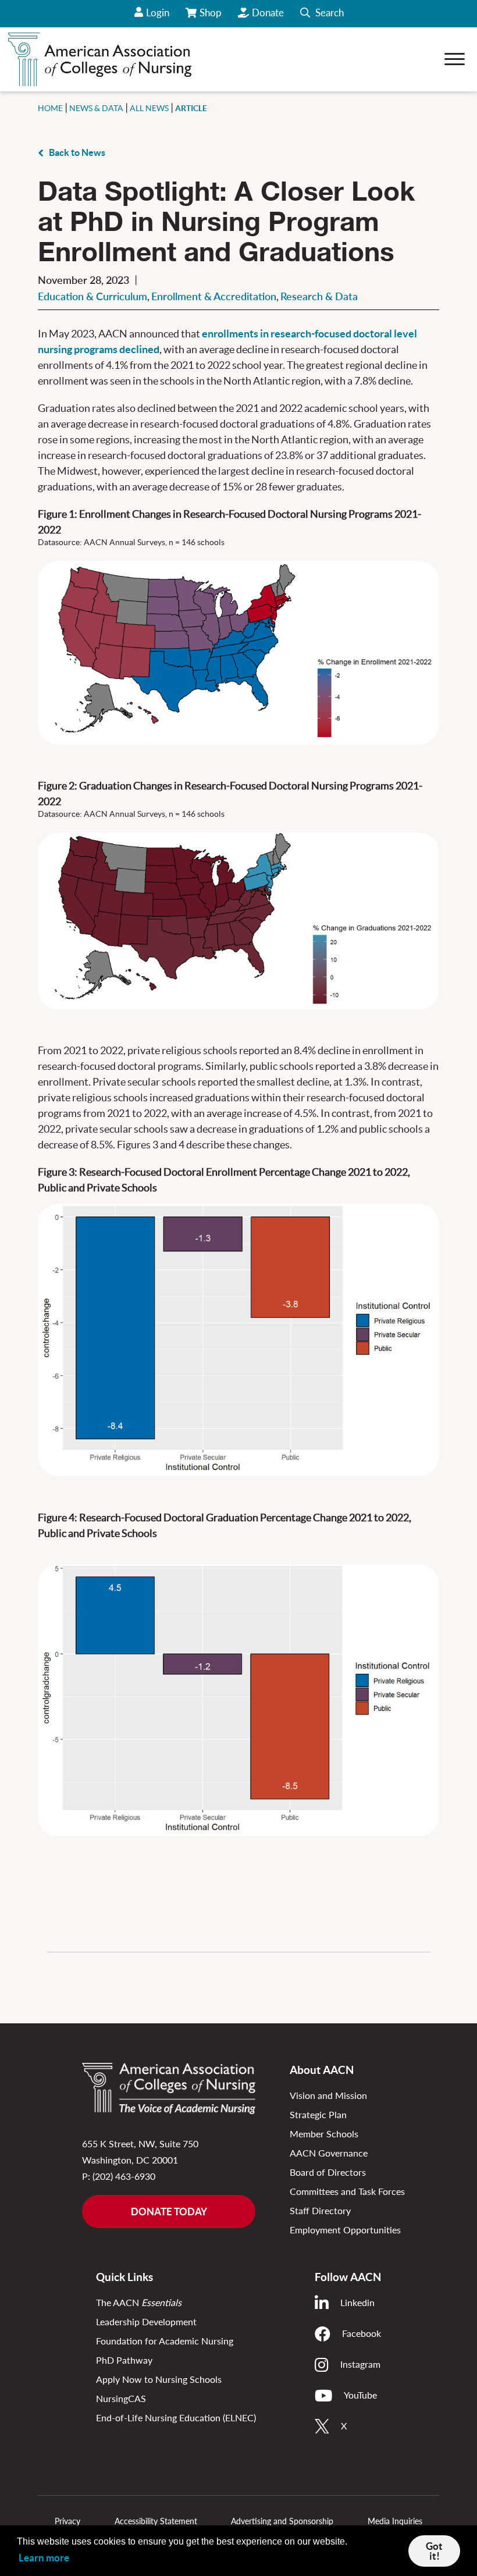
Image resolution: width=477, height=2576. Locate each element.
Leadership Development (146, 2321)
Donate (268, 13)
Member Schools (324, 2134)
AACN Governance (329, 2153)
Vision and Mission (328, 2095)
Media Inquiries (395, 2521)
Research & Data (319, 296)
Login (158, 13)
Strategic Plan (318, 2114)
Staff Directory (320, 2210)
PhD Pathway (124, 2360)
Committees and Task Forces (347, 2191)
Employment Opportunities (345, 2230)
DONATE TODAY (169, 2212)
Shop (211, 17)
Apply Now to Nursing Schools (159, 2379)
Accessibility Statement (156, 2521)
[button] (322, 14)
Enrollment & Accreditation (214, 296)
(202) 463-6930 (124, 2176)
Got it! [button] (434, 2551)
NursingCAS (121, 2398)
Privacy (67, 2521)
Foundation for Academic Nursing (165, 2341)
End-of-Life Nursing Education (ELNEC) (176, 2417)
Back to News (77, 152)
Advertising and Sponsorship (282, 2521)
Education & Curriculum (92, 296)
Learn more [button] (44, 2558)
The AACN (139, 2302)
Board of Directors (328, 2172)
